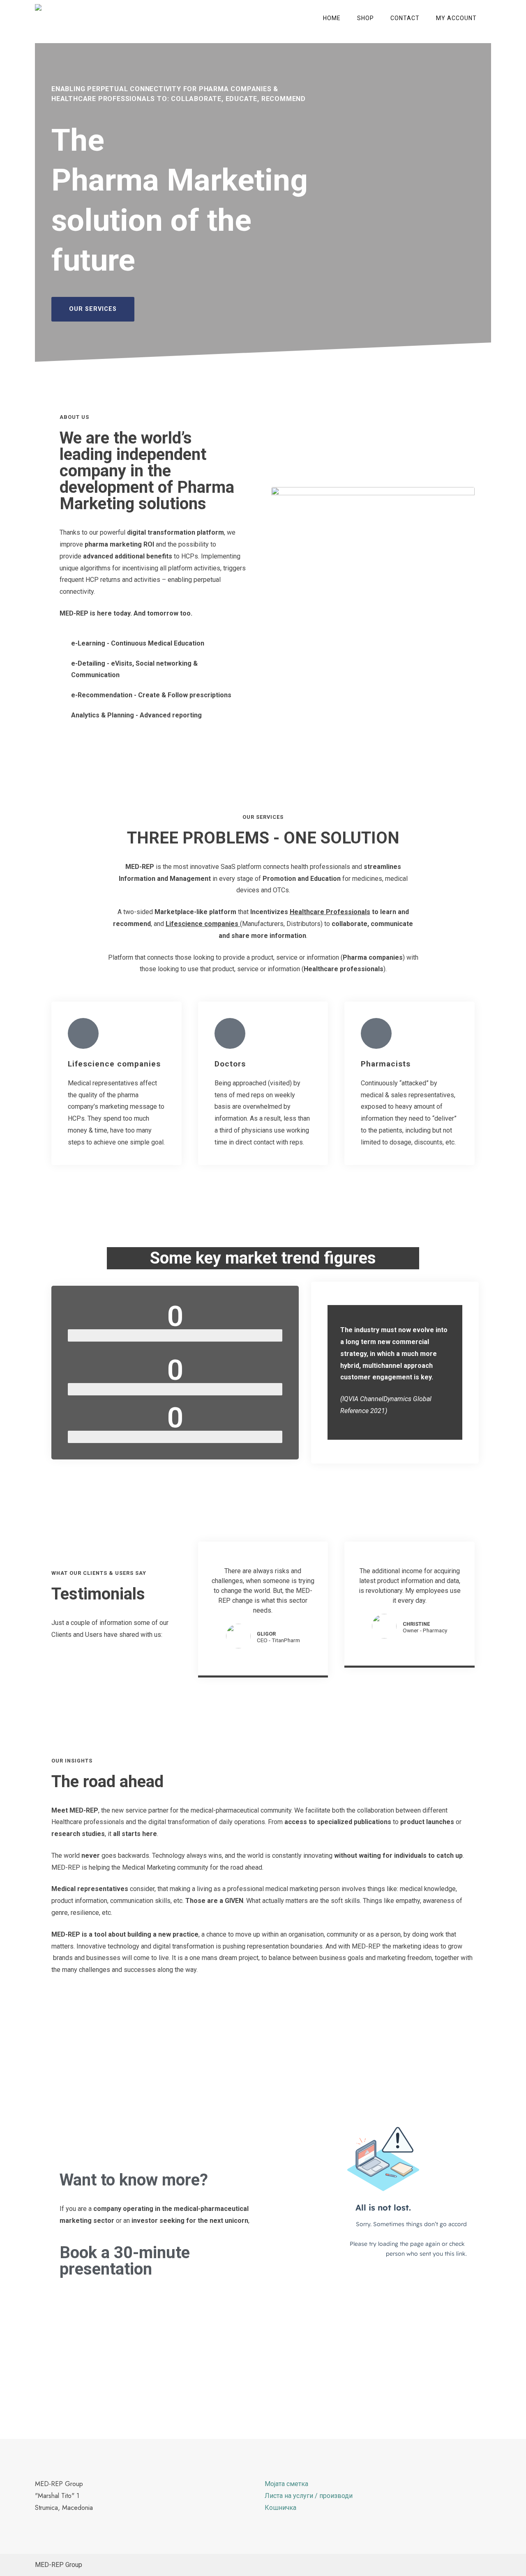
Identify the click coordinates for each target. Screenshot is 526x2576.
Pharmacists (386, 1064)
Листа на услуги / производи (309, 2496)
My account (456, 18)
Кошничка (280, 2508)
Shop (366, 18)
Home (332, 18)
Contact (405, 18)
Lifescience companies (114, 1064)
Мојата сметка (286, 2484)
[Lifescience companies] (83, 1033)
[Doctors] (230, 1033)
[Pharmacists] (376, 1033)
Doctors (230, 1064)
